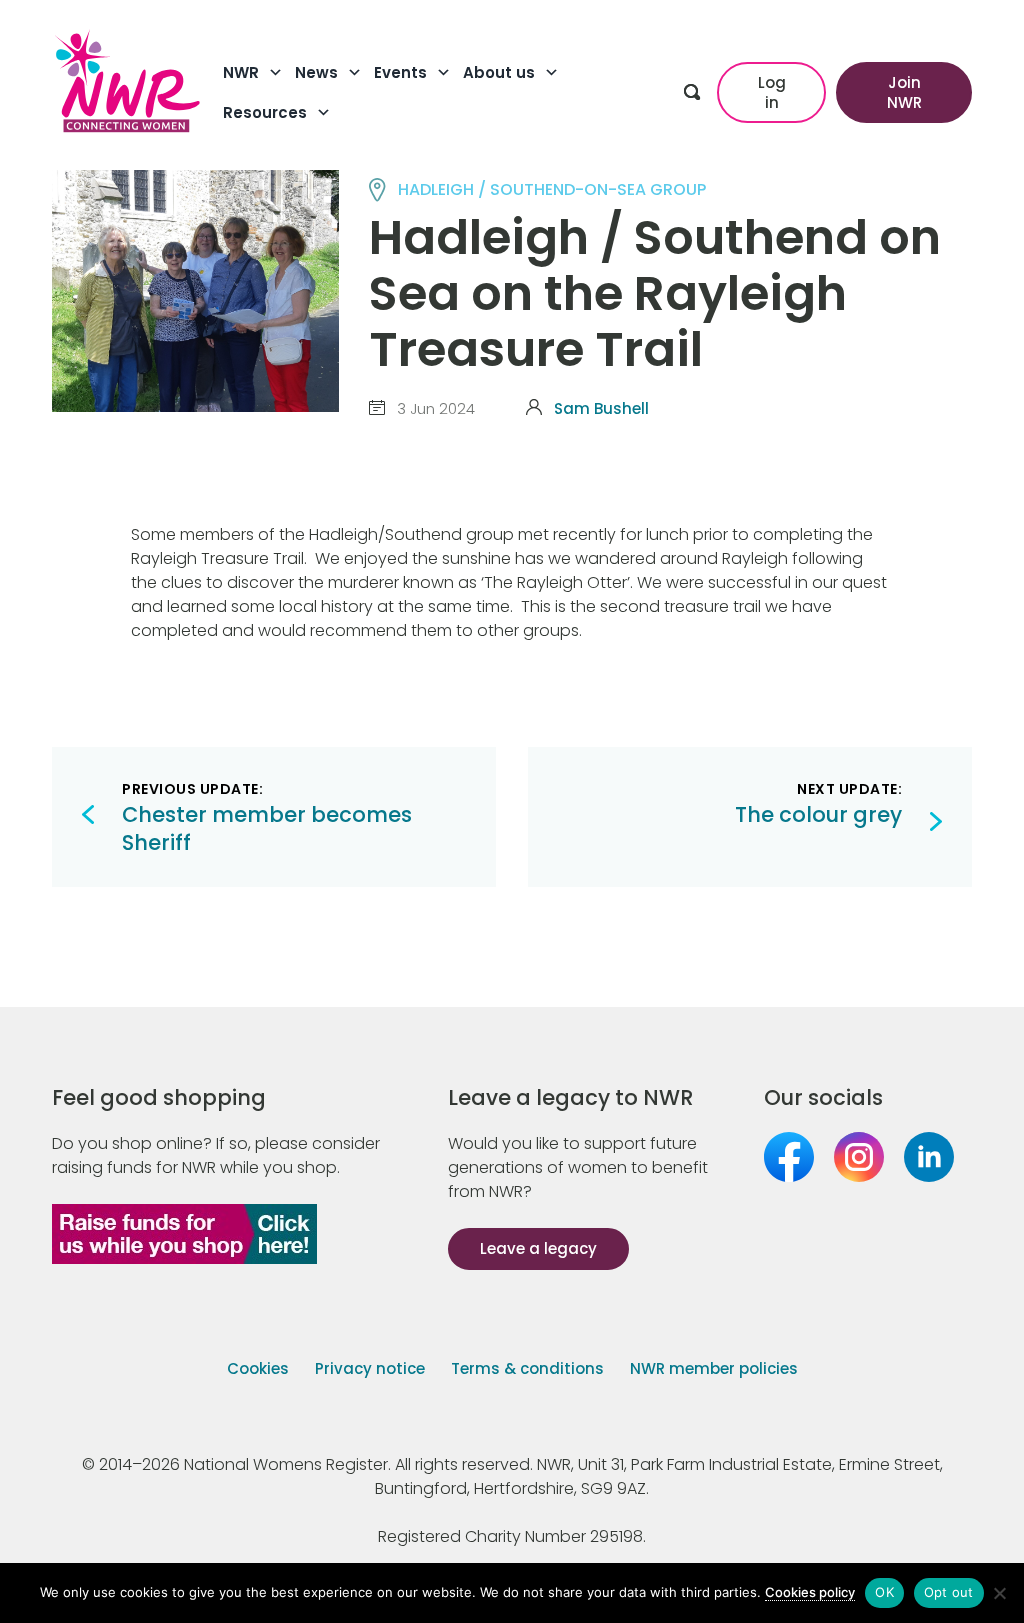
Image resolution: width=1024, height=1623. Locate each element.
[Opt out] (999, 1593)
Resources (265, 112)
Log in (772, 92)
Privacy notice (370, 1368)
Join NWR (904, 92)
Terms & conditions (527, 1368)
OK (884, 1592)
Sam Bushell (601, 408)
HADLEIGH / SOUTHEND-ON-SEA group (552, 189)
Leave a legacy (538, 1248)
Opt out (949, 1592)
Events (400, 72)
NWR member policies (714, 1368)
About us (499, 72)
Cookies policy (810, 1592)
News (316, 72)
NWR (241, 72)
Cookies (258, 1368)
